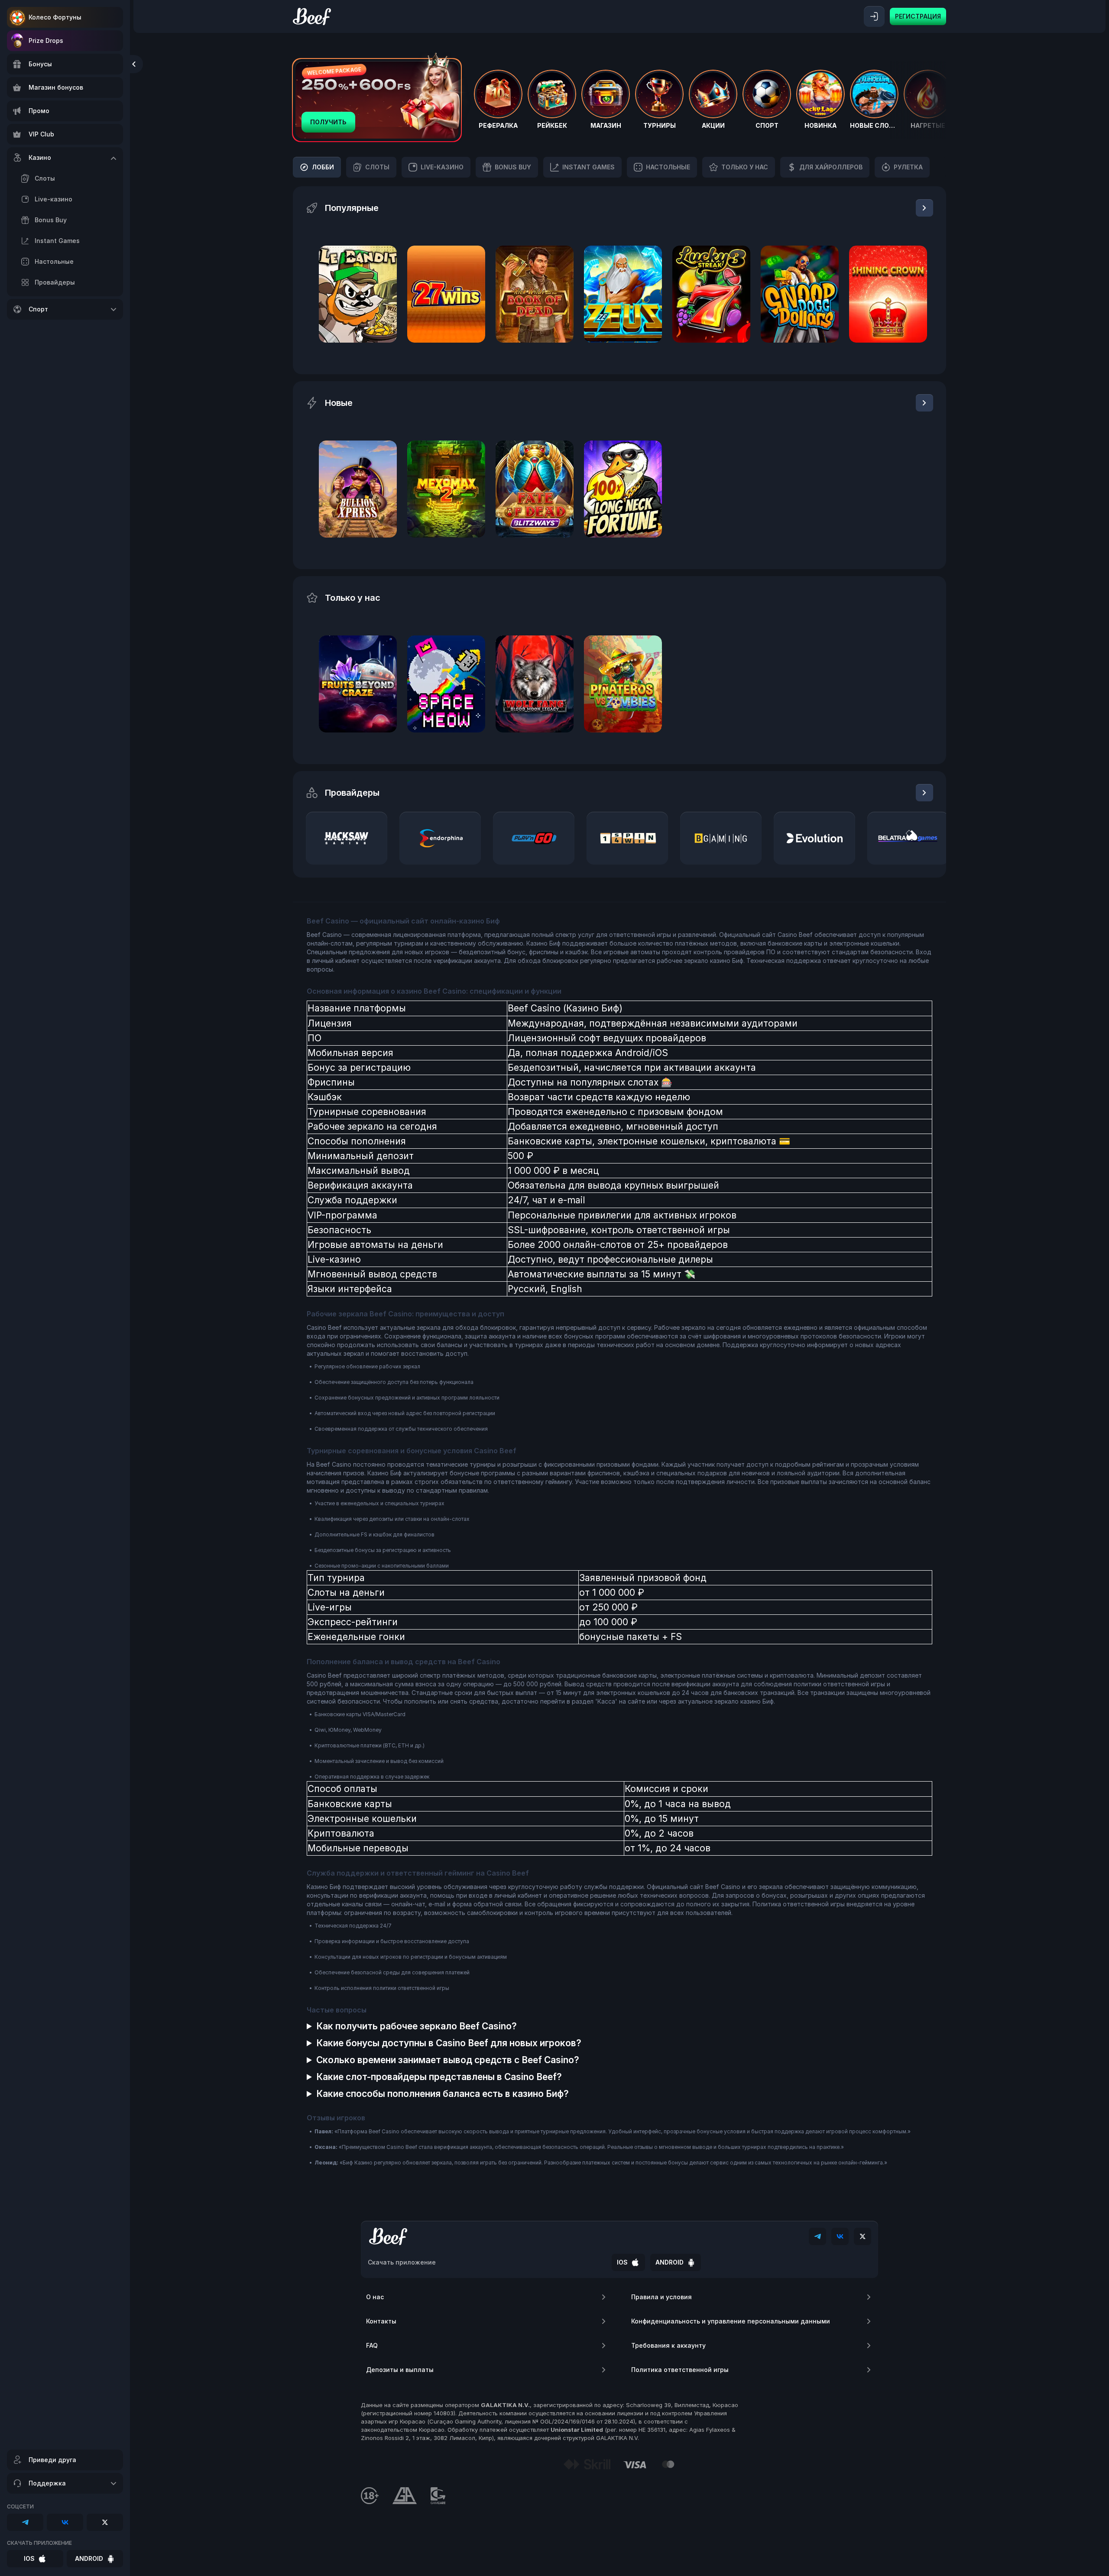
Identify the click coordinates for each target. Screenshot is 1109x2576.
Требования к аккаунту (668, 2345)
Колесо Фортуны (55, 17)
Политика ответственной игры (680, 2370)
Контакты (381, 2321)
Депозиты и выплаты (400, 2370)
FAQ (372, 2345)
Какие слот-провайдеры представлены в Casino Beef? (439, 2077)
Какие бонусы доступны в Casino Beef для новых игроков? (449, 2043)
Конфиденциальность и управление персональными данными (731, 2321)
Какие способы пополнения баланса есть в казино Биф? (443, 2094)
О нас (375, 2297)
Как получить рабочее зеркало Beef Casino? (417, 2026)
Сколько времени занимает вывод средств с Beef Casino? (448, 2060)
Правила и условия (662, 2297)
